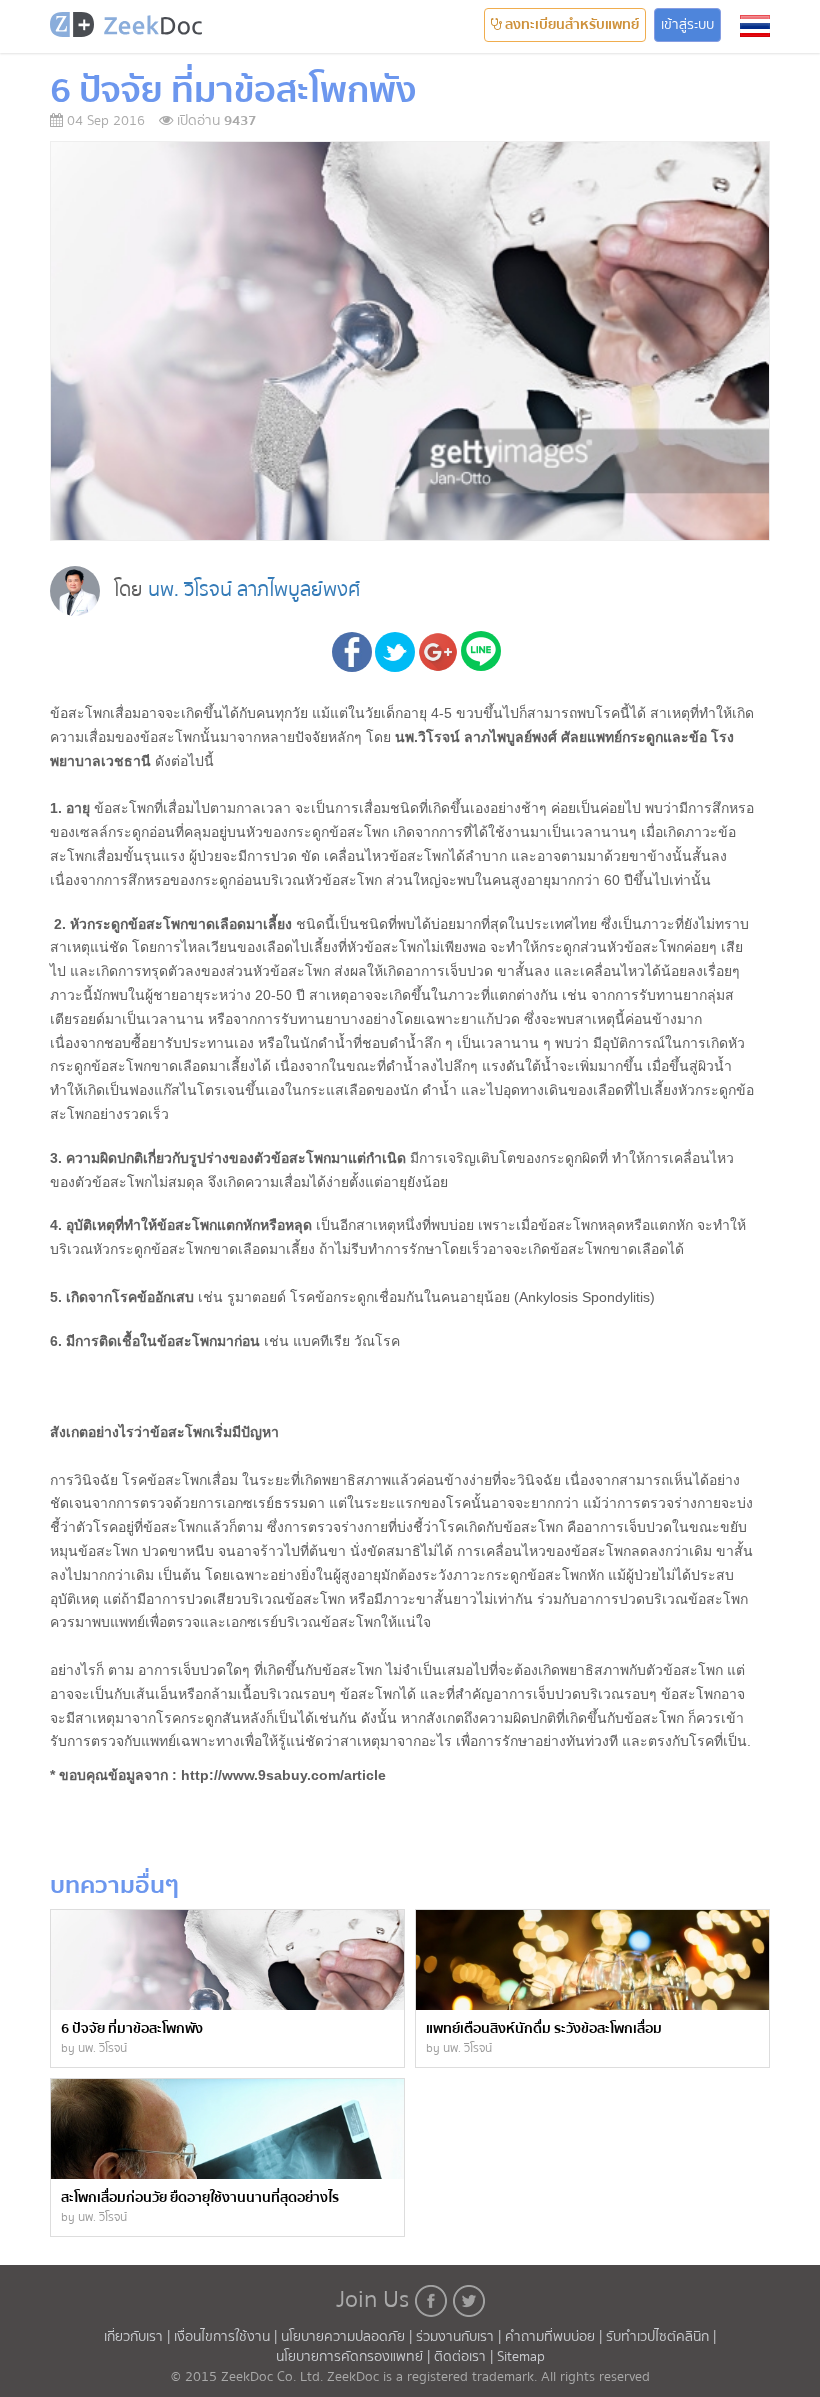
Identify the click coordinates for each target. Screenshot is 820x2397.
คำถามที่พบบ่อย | (555, 2337)
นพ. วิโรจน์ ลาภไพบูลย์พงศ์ (254, 589)
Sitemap (521, 2357)
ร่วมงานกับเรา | (458, 2337)
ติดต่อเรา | (465, 2357)
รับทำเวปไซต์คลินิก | (661, 2337)
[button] (755, 26)
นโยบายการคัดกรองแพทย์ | (355, 2357)
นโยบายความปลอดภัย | (348, 2337)
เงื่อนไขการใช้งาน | (227, 2337)
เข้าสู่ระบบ (687, 25)
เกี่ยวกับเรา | (139, 2337)
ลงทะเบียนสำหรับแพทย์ (570, 25)
